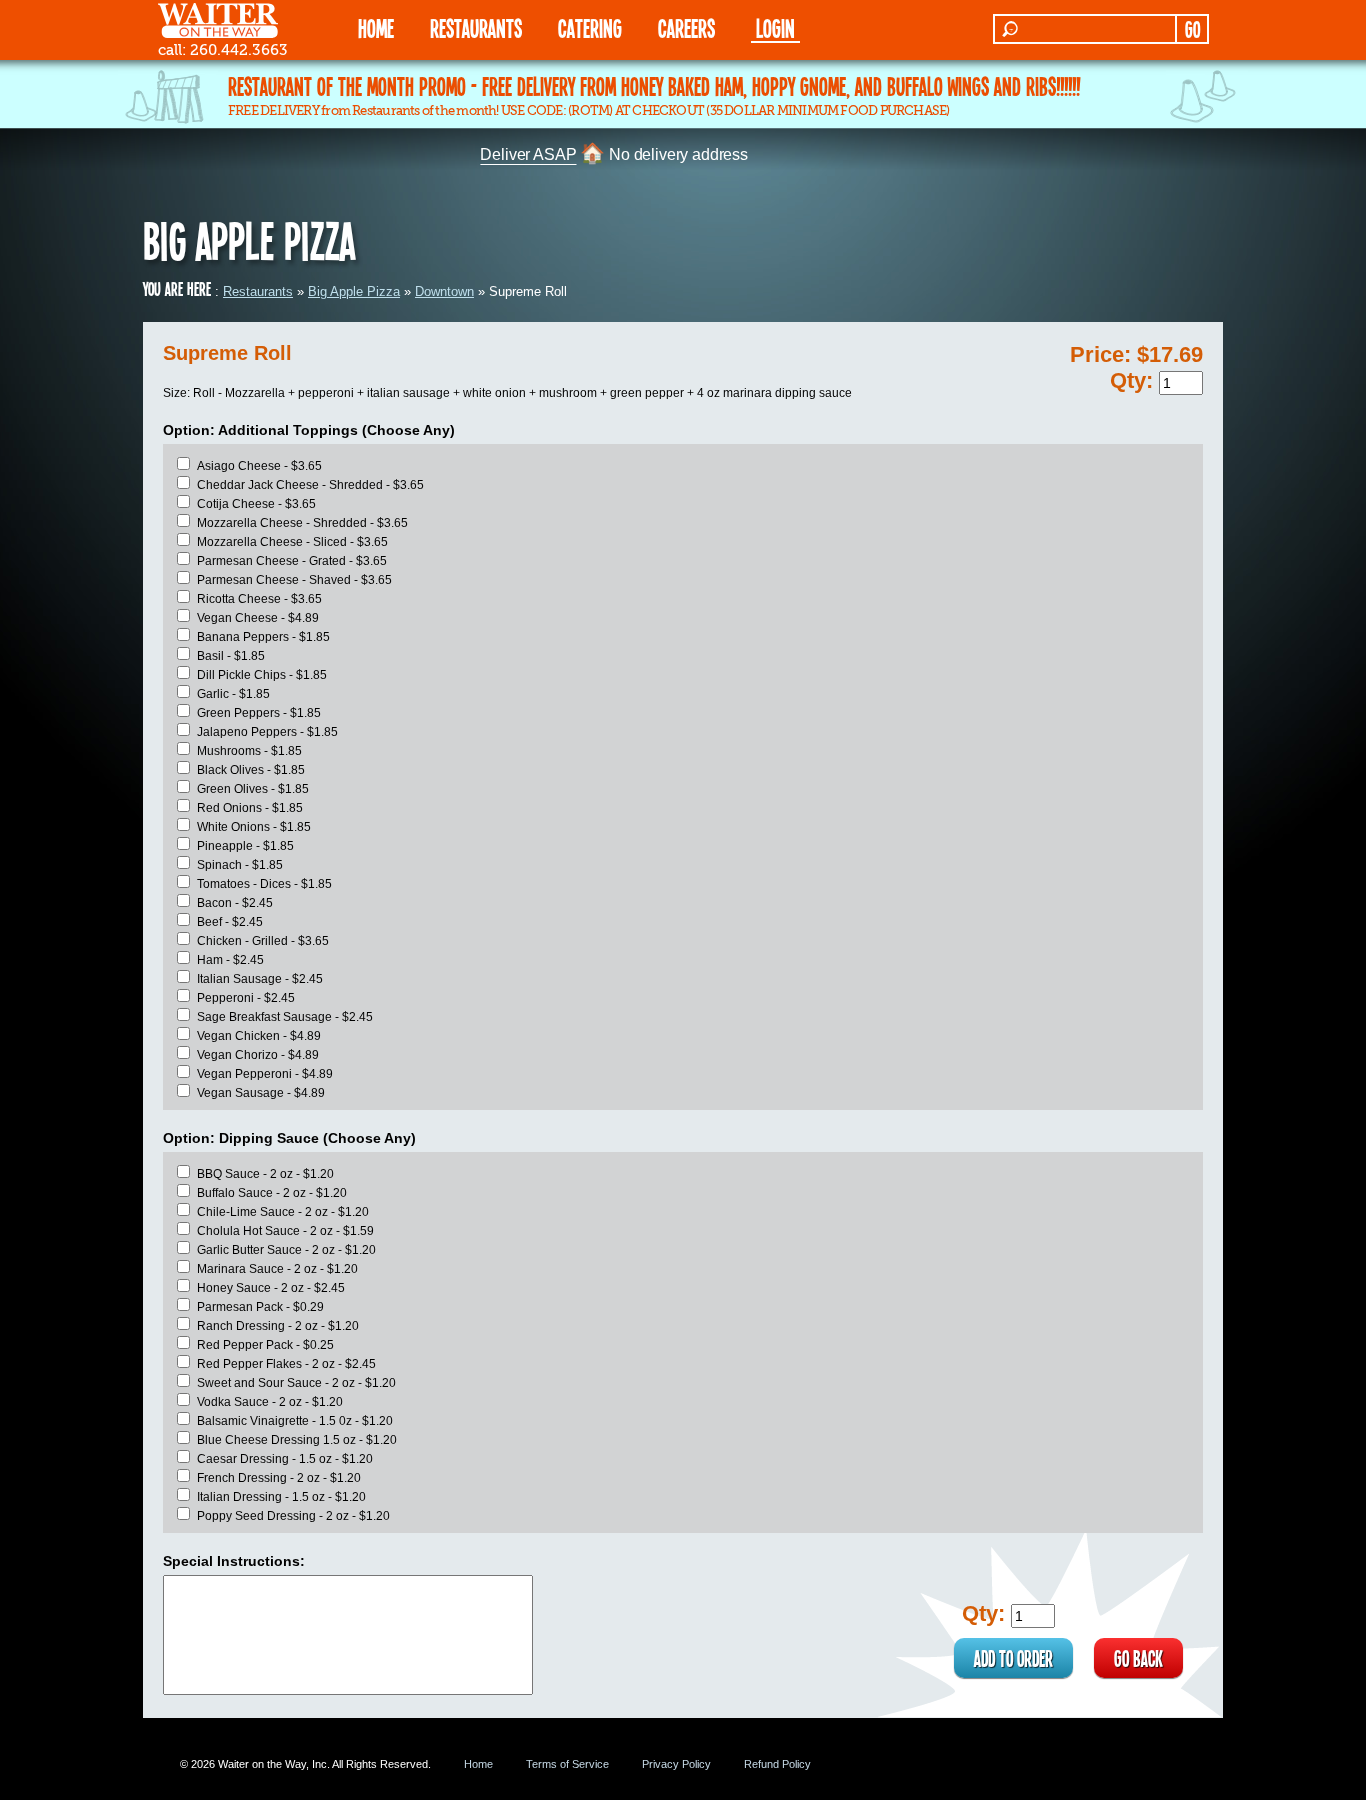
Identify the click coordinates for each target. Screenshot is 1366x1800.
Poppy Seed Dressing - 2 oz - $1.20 (293, 1516)
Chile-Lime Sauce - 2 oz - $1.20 (283, 1212)
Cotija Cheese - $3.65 (256, 504)
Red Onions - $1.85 (250, 808)
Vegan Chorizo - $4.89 (258, 1055)
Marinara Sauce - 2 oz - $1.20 (277, 1269)
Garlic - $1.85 (233, 694)
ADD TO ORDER (1013, 1658)
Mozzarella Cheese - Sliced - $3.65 (292, 542)
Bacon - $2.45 (235, 903)
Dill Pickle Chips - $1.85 (262, 675)
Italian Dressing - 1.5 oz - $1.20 (281, 1497)
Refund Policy (777, 1764)
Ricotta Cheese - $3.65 (259, 599)
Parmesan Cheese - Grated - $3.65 (292, 561)
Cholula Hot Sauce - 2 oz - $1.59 (285, 1231)
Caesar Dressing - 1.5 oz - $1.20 (285, 1459)
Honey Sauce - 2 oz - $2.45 (271, 1288)
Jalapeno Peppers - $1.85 (267, 732)
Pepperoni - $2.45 (246, 998)
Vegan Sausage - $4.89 (261, 1093)
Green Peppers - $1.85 (259, 713)
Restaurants (258, 291)
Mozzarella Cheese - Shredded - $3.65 (302, 523)
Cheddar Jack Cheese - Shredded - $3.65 (310, 485)
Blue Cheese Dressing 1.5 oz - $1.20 (297, 1440)
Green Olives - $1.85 (253, 789)
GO (1192, 29)
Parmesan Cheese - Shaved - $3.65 (294, 580)
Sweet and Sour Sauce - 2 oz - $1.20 (296, 1383)
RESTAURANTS (476, 27)
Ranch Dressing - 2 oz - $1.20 (278, 1326)
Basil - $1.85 (231, 656)
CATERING (590, 27)
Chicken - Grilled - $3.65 (263, 941)
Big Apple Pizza (354, 291)
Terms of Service (567, 1764)
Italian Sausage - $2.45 (260, 979)
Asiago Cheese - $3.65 (259, 466)
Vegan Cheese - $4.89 (258, 618)
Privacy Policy (676, 1764)
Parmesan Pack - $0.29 (260, 1307)
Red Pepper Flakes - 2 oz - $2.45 (286, 1364)
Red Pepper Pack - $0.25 (265, 1345)
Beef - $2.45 (230, 922)
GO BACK (1138, 1658)
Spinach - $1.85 (240, 865)
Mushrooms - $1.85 (249, 751)
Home (478, 1764)
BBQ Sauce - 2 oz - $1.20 (265, 1174)
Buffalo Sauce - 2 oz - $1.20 (272, 1193)
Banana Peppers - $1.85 (263, 637)
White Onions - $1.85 (254, 827)
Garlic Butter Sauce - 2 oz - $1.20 (286, 1250)
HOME (376, 27)
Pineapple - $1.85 (245, 846)
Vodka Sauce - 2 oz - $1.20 (270, 1402)
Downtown (444, 291)
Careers (686, 27)
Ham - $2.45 (230, 960)
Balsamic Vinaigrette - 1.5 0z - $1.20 (295, 1421)
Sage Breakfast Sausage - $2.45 (285, 1017)
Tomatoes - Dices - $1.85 (264, 884)
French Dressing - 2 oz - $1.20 (279, 1478)
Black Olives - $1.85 (251, 770)
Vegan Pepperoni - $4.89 (265, 1074)
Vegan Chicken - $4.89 (259, 1036)
